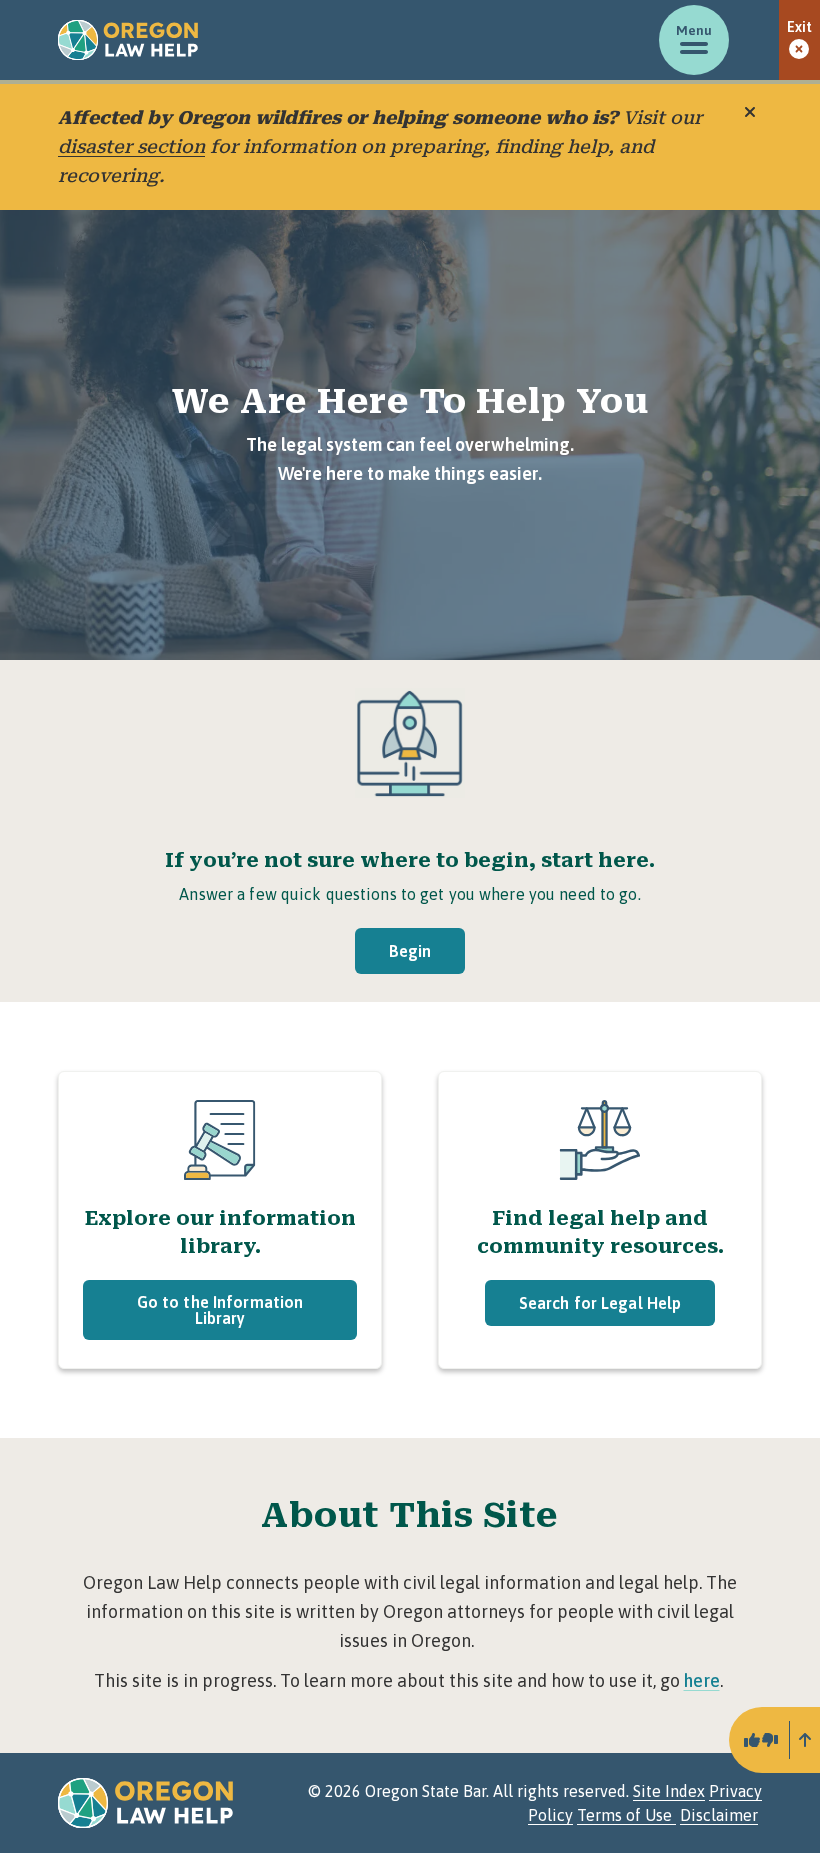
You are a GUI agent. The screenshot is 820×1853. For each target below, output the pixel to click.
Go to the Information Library (220, 1310)
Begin (410, 951)
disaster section (131, 146)
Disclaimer (719, 1815)
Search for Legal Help (600, 1303)
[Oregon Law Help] (128, 40)
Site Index (669, 1791)
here (702, 1680)
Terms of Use (626, 1815)
